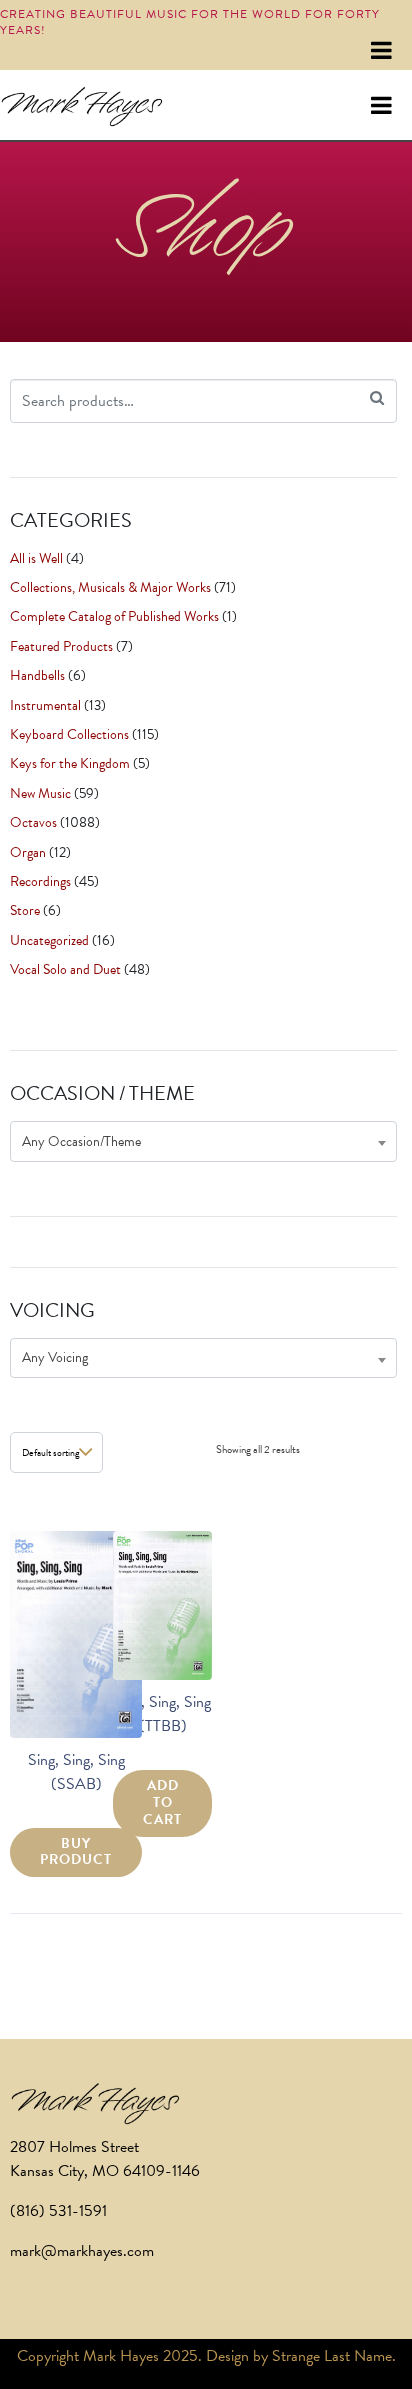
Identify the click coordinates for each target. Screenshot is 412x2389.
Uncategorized (49, 940)
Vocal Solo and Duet (65, 969)
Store (25, 910)
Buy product (76, 1852)
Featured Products (61, 646)
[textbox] (203, 1141)
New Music (40, 793)
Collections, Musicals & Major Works (110, 587)
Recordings (40, 881)
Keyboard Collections (69, 734)
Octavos (33, 822)
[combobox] (203, 1141)
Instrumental (45, 705)
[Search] (377, 398)
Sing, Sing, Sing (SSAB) (76, 1772)
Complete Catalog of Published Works (114, 616)
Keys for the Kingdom (70, 763)
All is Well (36, 558)
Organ (28, 852)
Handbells (37, 675)
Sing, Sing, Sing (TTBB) (162, 1714)
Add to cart (162, 1802)
